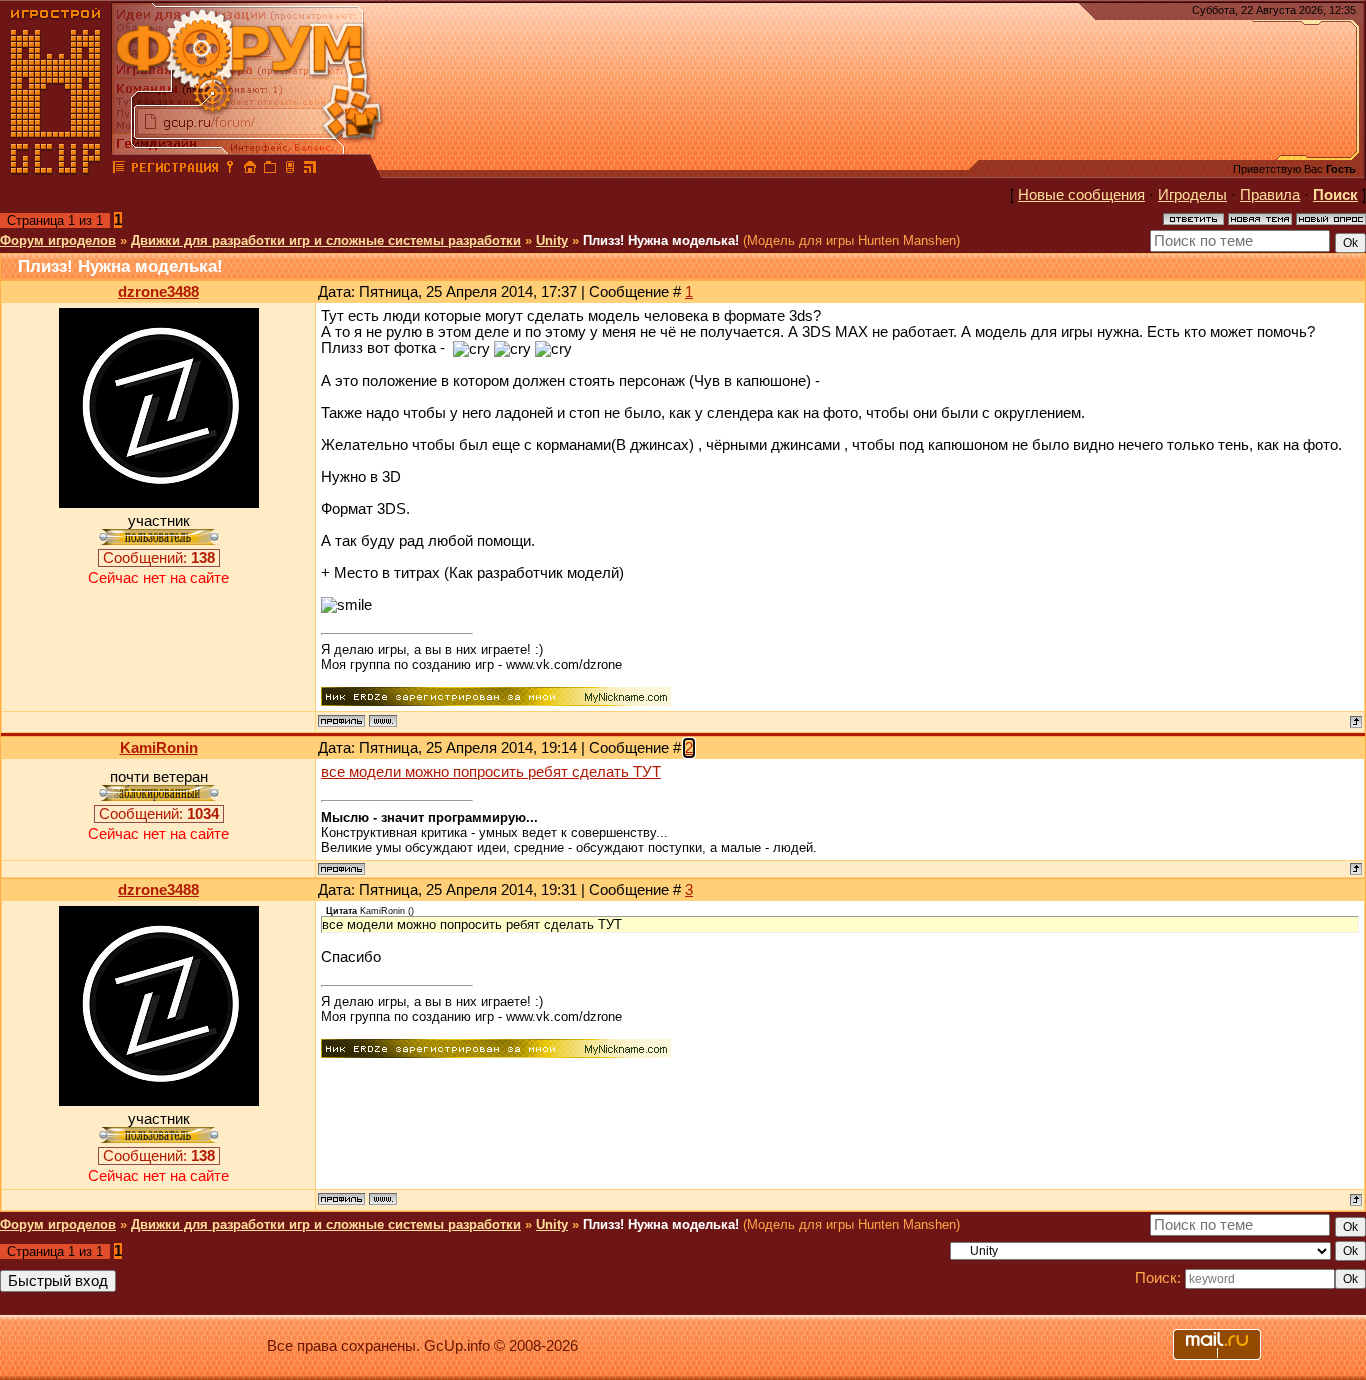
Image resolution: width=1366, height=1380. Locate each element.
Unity (552, 240)
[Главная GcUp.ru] (56, 170)
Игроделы (1192, 195)
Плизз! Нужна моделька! (661, 240)
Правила (1270, 195)
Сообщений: (159, 558)
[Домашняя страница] (383, 721)
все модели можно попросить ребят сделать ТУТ (491, 772)
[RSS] (310, 170)
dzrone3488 (158, 292)
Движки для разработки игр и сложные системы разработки (326, 240)
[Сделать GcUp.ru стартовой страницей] (250, 170)
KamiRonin (159, 748)
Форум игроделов (58, 240)
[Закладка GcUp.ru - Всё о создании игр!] (270, 170)
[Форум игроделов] (119, 170)
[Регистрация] (174, 170)
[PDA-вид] (290, 170)
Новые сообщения (1081, 195)
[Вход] (230, 170)
